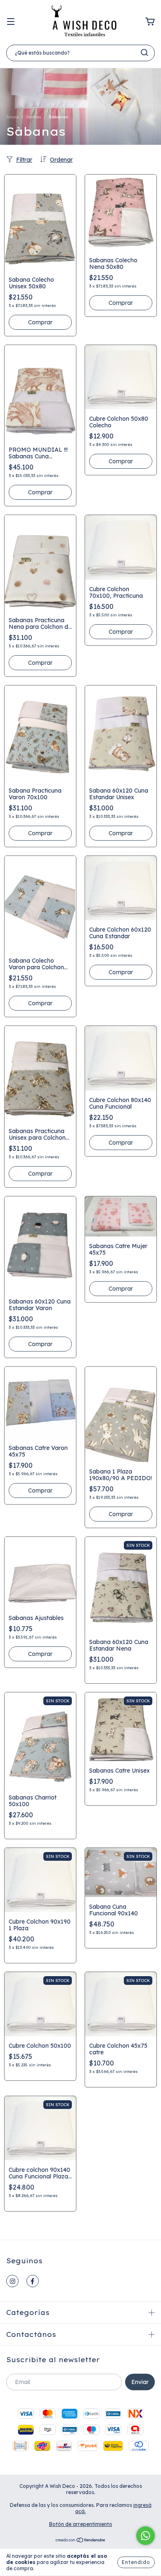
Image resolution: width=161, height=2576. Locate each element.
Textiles (34, 117)
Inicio (12, 117)
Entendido (136, 2562)
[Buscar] (144, 53)
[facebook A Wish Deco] (33, 2281)
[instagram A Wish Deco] (12, 2281)
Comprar (40, 322)
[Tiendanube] (81, 2541)
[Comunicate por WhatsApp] (146, 2536)
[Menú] (11, 22)
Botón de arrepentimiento (81, 2524)
